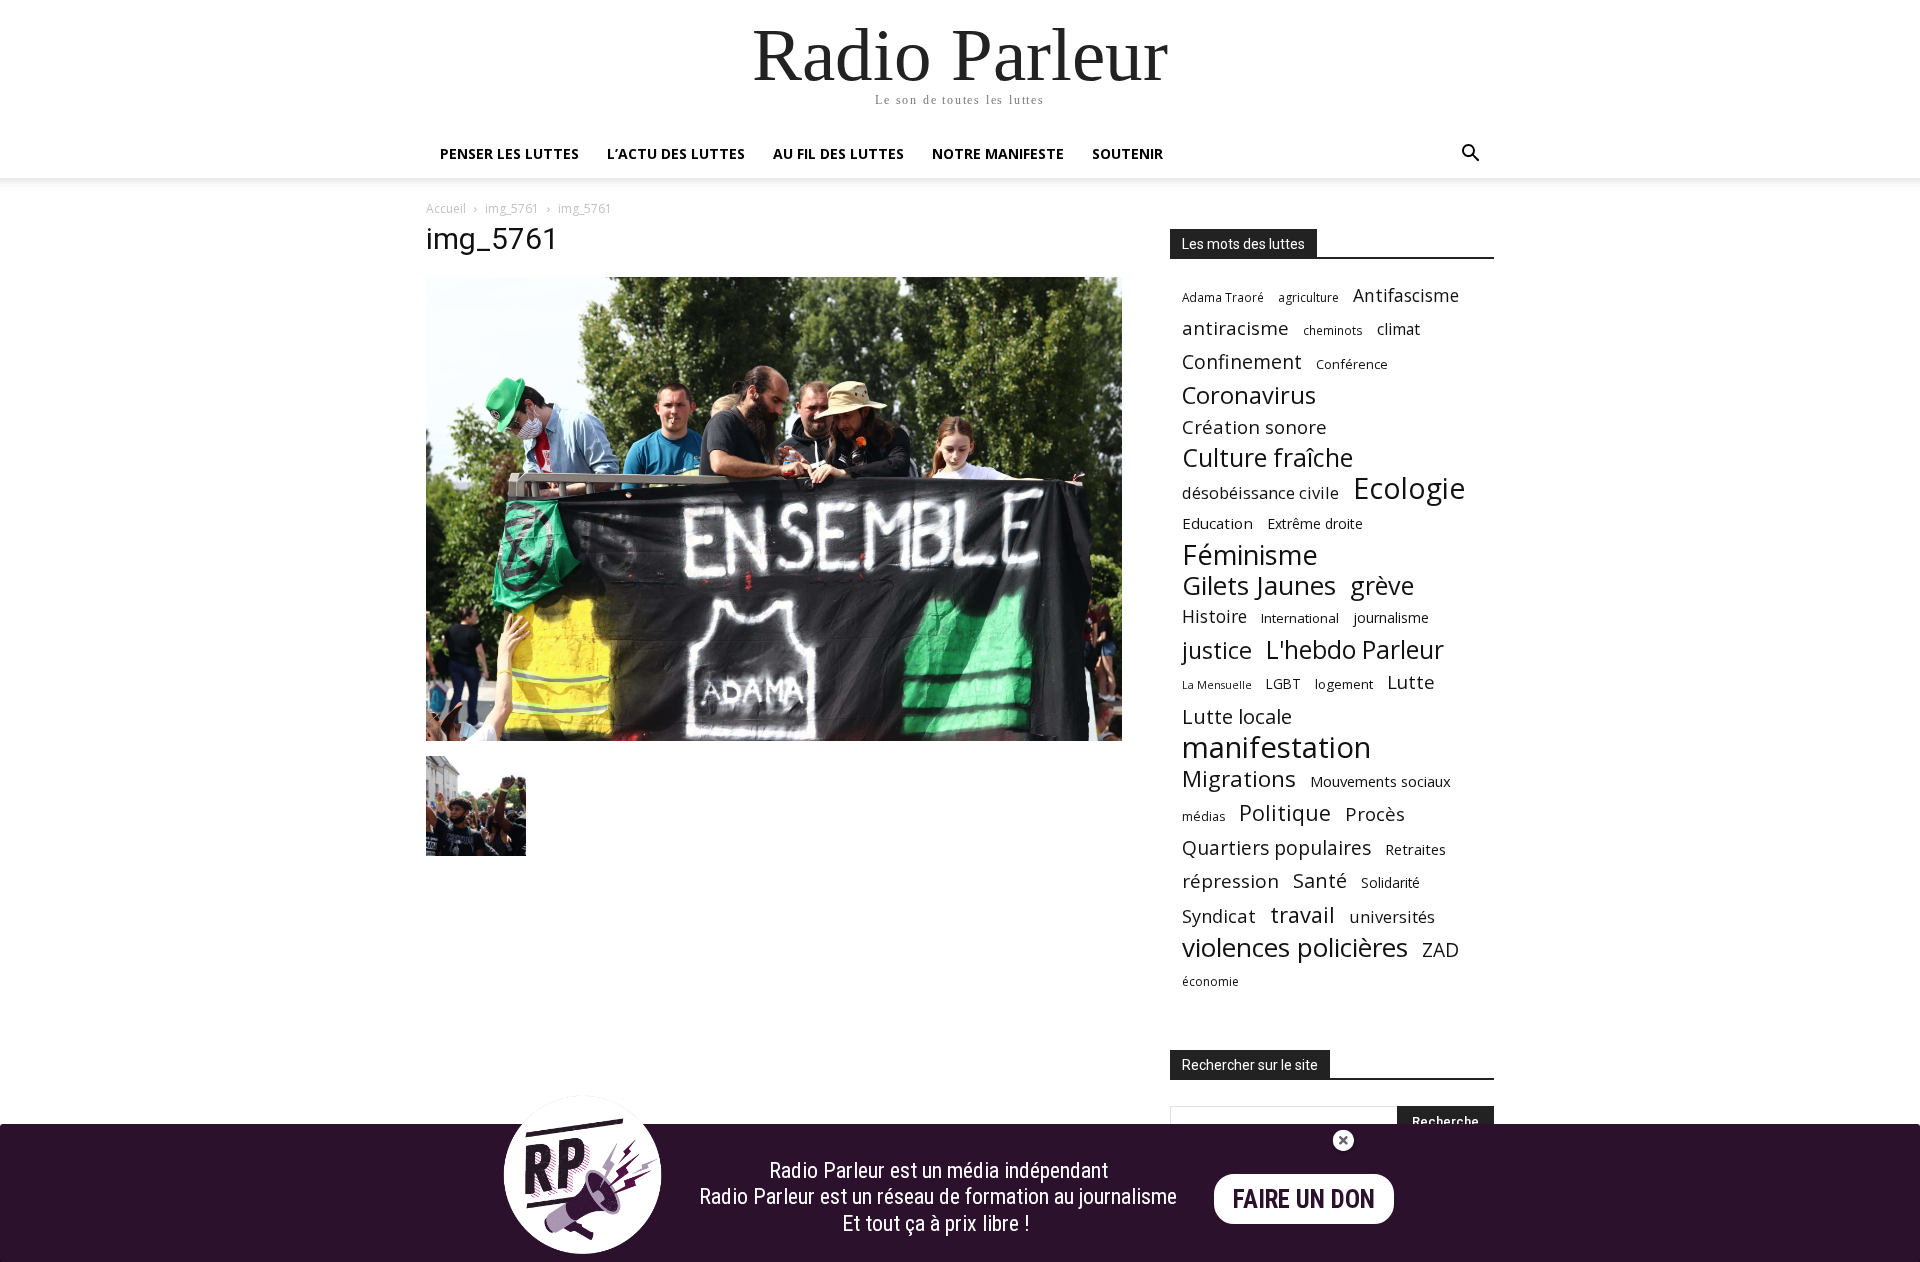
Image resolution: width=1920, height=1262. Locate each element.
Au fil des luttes (838, 153)
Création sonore (1254, 426)
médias (1203, 816)
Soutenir (1127, 153)
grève (1382, 585)
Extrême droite (1315, 523)
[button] (1470, 155)
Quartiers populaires (1276, 847)
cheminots (1333, 330)
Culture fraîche (1267, 457)
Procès (1375, 813)
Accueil (446, 208)
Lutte (1411, 681)
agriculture (1308, 297)
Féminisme (1250, 554)
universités (1392, 916)
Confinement (1242, 361)
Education (1217, 523)
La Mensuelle (1217, 685)
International (1300, 618)
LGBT (1283, 684)
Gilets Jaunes (1259, 585)
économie (1210, 981)
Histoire (1214, 616)
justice (1217, 650)
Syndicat (1219, 915)
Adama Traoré (1223, 297)
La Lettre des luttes (1440, 1243)
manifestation (1276, 747)
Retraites (1415, 849)
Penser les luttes (509, 153)
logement (1344, 684)
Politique (1285, 812)
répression (1230, 881)
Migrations (1239, 778)
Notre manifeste (998, 153)
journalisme (1391, 617)
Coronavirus (1249, 395)
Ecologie (1409, 488)
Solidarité (1390, 883)
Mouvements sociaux (1380, 781)
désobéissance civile (1260, 492)
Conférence (1352, 364)
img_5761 (512, 208)
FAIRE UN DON (1304, 1199)
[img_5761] (774, 735)
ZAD (1440, 949)
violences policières (1295, 947)
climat (1398, 329)
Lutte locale (1237, 716)
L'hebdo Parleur (1355, 649)
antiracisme (1235, 328)
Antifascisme (1406, 295)
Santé (1320, 880)
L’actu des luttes (676, 153)
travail (1302, 914)
